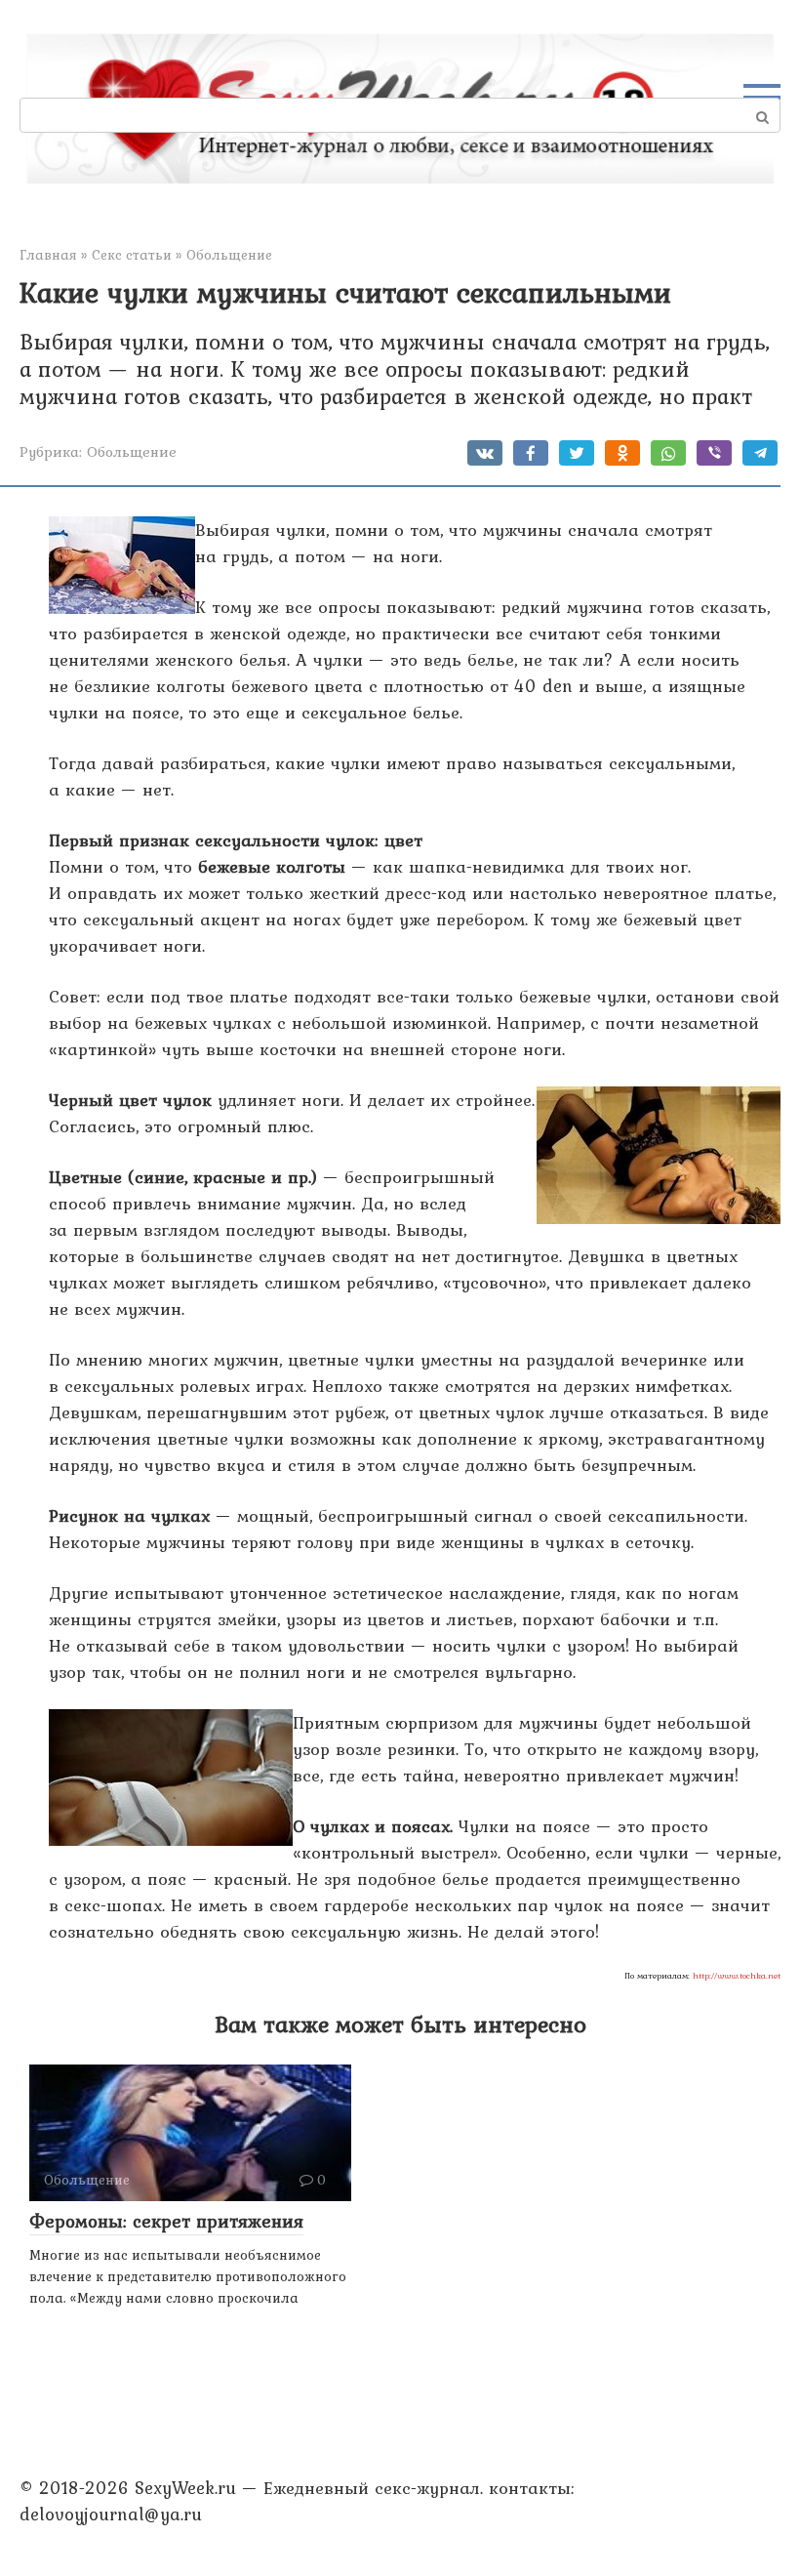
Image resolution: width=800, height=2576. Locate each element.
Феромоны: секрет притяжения (166, 2221)
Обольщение (132, 451)
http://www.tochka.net (737, 1976)
